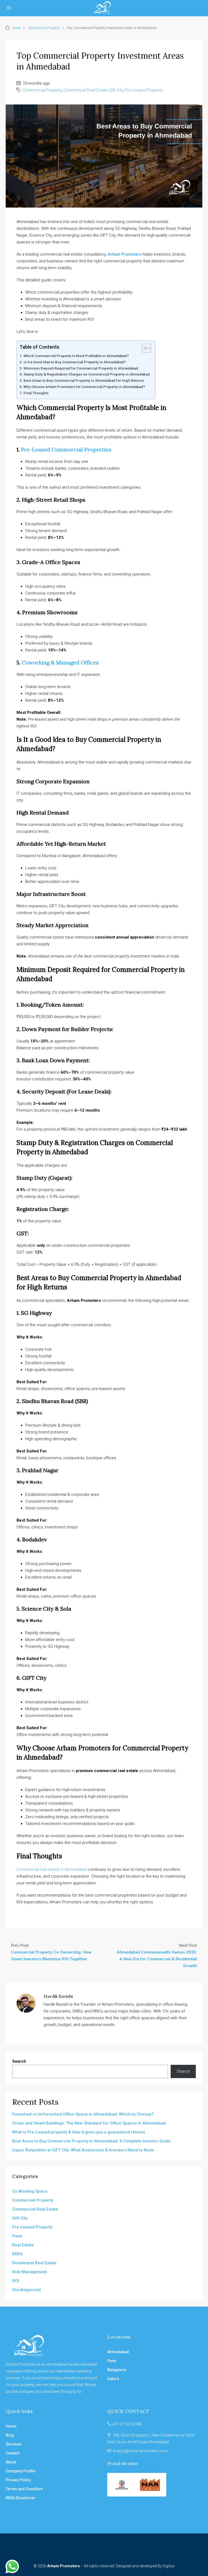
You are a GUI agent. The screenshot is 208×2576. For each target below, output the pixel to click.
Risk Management (30, 2272)
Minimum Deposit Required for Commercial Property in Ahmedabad (81, 368)
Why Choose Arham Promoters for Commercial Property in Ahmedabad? (84, 387)
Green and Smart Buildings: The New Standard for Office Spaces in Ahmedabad (89, 2123)
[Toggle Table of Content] (144, 348)
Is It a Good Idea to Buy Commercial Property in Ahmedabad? (75, 362)
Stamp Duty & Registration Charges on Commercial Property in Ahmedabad (87, 374)
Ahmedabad (118, 2352)
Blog (10, 2435)
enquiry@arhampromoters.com (140, 2451)
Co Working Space (30, 2191)
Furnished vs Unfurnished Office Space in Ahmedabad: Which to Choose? (83, 2114)
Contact (12, 2453)
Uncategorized (26, 2290)
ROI (16, 2281)
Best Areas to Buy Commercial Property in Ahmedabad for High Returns (84, 380)
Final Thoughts (36, 393)
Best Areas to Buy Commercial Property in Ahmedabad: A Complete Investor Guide (91, 2141)
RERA (17, 2254)
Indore (113, 2379)
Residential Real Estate (34, 2263)
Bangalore (117, 2370)
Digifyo (169, 2566)
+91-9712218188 (126, 2424)
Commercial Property (44, 28)
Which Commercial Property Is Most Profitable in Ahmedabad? (76, 356)
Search (19, 2061)
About (11, 2462)
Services (14, 2444)
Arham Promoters (125, 254)
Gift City (116, 90)
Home (16, 28)
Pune (17, 2236)
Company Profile (20, 2471)
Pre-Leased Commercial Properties (66, 449)
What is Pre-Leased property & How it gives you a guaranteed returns (79, 2132)
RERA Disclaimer (21, 2498)
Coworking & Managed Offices (60, 662)
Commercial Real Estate (85, 90)
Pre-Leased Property (144, 90)
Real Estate (23, 2245)
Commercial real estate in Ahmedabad (52, 1869)
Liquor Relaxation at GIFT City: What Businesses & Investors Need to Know (83, 2150)
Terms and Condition (24, 2489)
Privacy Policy (18, 2480)
